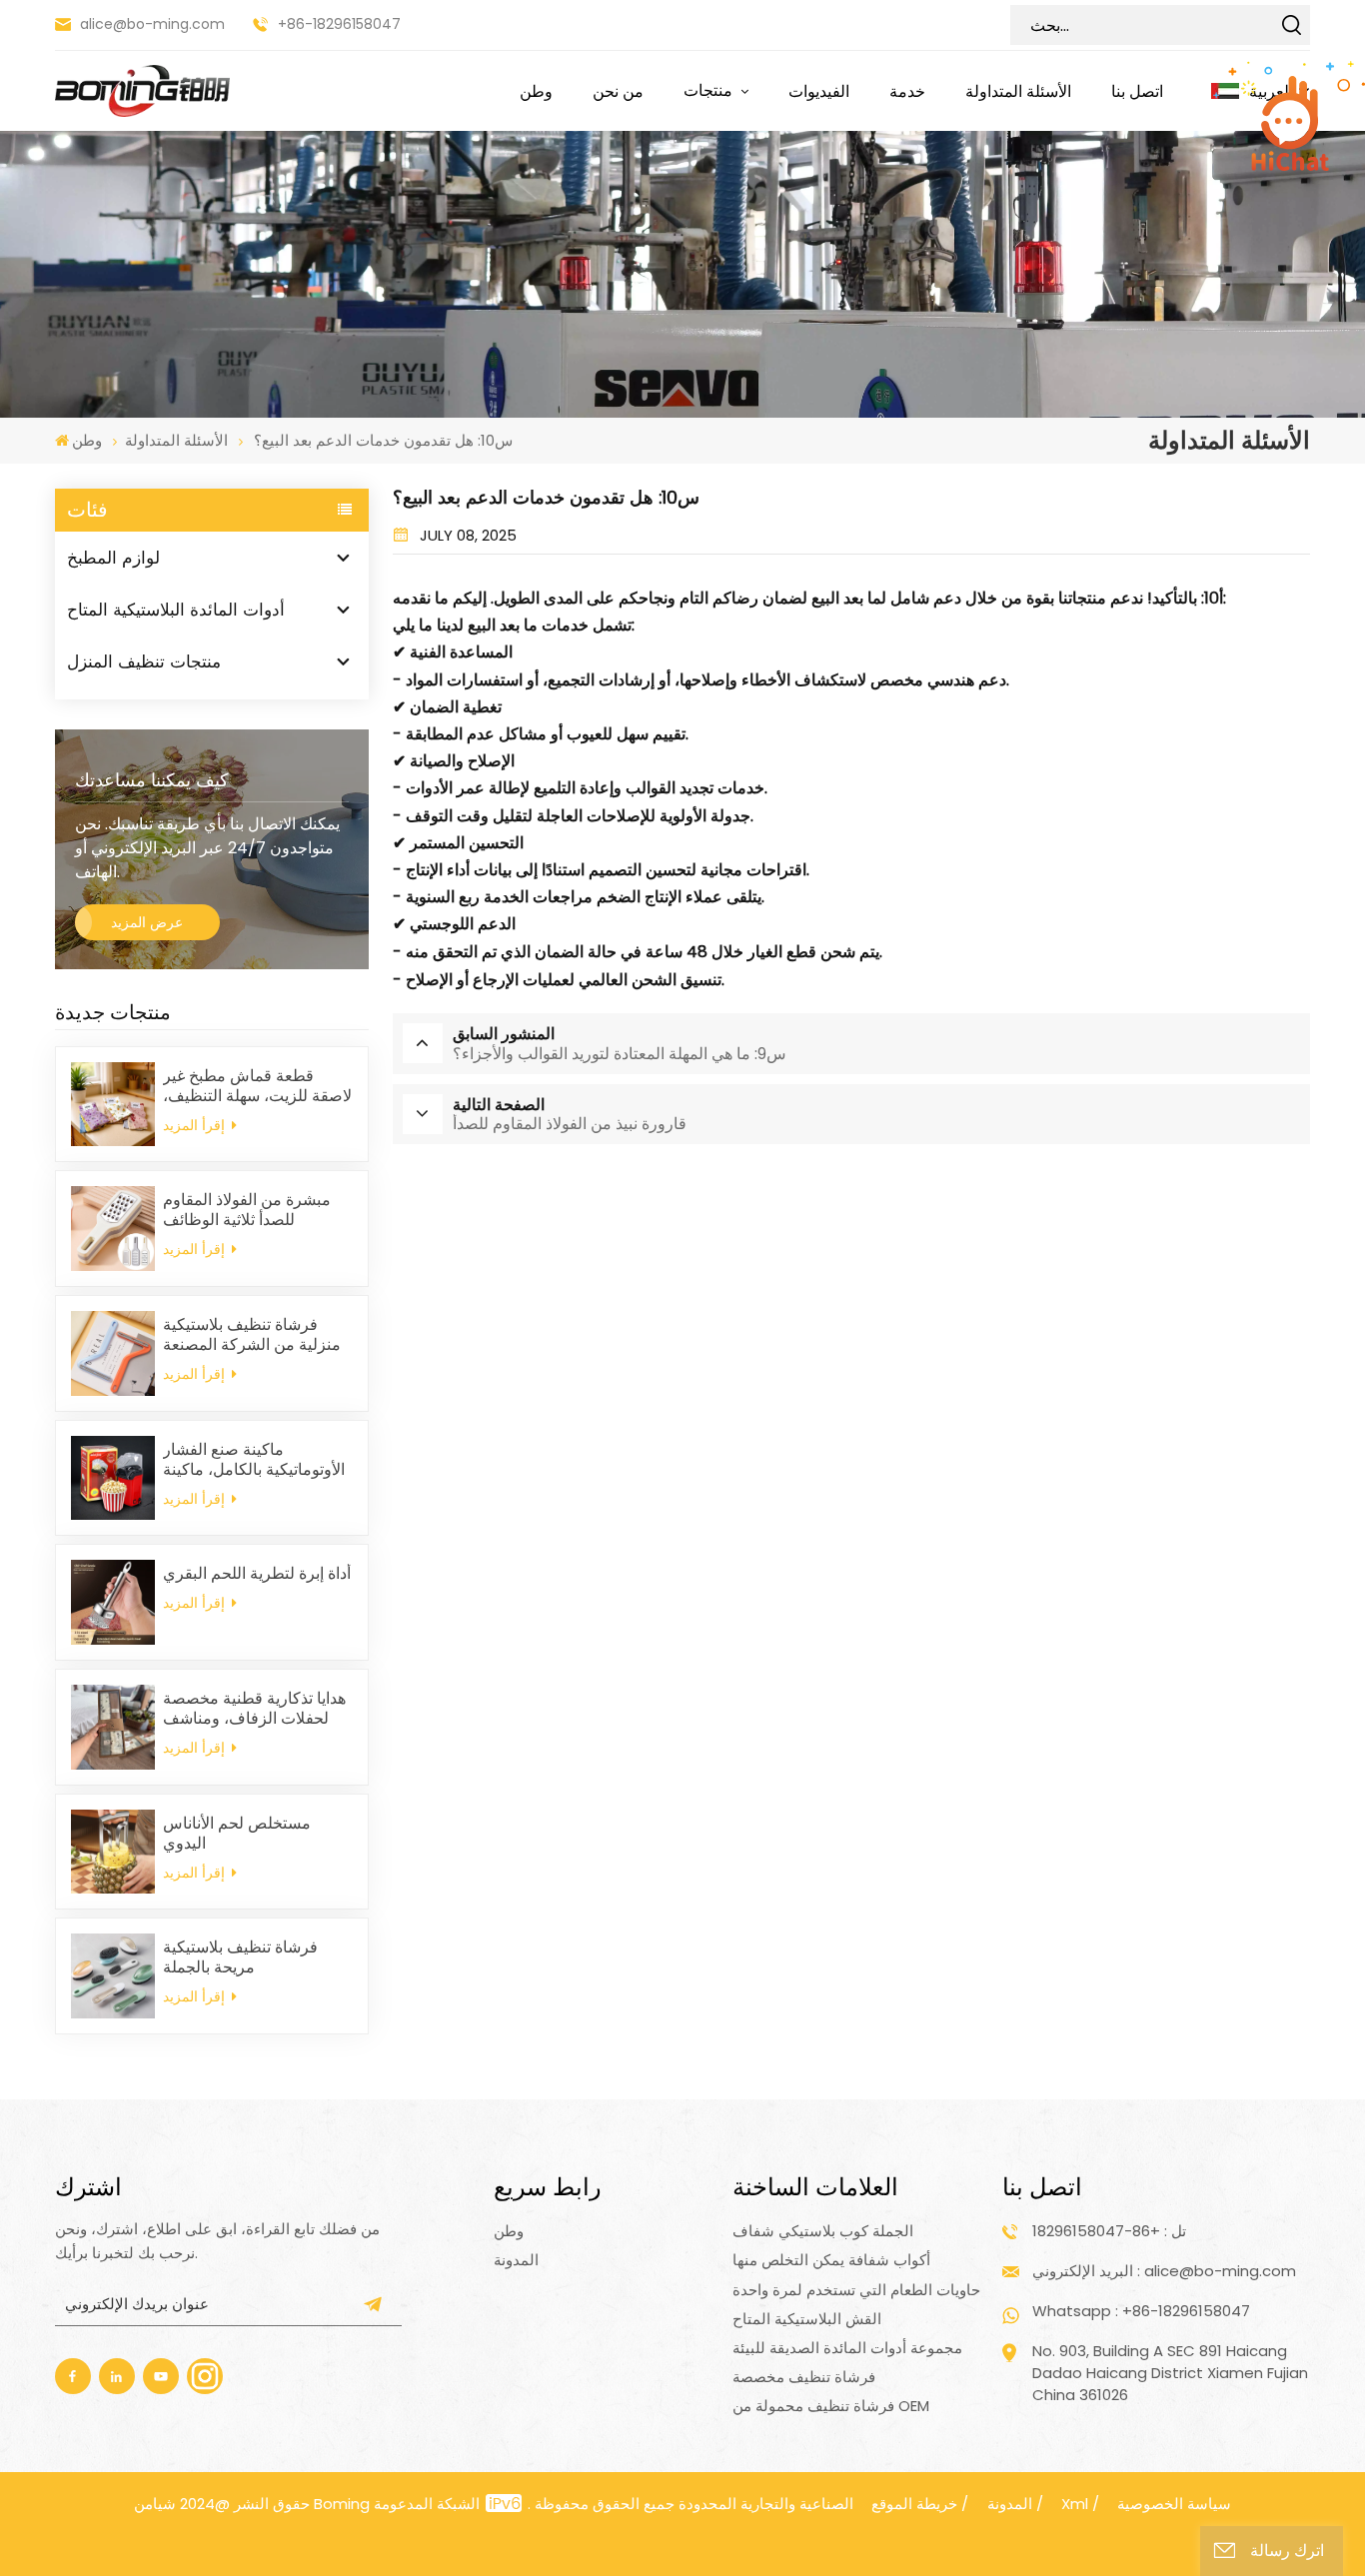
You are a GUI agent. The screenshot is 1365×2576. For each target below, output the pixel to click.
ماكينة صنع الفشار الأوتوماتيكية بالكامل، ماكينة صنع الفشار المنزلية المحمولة (254, 1460)
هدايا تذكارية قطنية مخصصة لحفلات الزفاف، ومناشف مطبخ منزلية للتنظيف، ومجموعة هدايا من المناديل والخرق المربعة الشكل (254, 1709)
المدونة (516, 2260)
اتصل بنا (1137, 91)
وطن (536, 91)
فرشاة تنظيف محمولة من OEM (831, 2406)
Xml (1075, 2504)
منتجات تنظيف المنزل (144, 661)
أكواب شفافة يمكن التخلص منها (831, 2260)
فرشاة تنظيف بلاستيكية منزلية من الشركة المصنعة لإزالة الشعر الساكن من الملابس (252, 1335)
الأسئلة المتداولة (1018, 91)
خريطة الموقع (914, 2504)
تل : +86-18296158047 (1109, 2231)
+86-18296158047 (339, 24)
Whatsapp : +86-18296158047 (1141, 2311)
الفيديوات (819, 91)
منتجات (710, 90)
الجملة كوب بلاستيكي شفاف (823, 2231)
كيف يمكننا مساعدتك (152, 780)
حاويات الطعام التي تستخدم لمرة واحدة (856, 2290)
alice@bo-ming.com (152, 24)
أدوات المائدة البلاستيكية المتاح (176, 610)
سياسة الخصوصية (1174, 2504)
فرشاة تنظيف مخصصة (804, 2377)
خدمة (907, 91)
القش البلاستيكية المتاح (807, 2319)
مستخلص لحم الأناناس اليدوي (237, 1834)
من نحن (618, 91)
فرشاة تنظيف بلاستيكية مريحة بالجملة (240, 1957)
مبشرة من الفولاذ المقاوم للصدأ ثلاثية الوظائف (247, 1210)
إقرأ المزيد (196, 1125)
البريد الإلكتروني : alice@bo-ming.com (1164, 2271)
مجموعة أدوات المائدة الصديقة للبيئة (847, 2348)
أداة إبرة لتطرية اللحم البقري (257, 1574)
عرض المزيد (147, 922)
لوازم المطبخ (113, 558)
